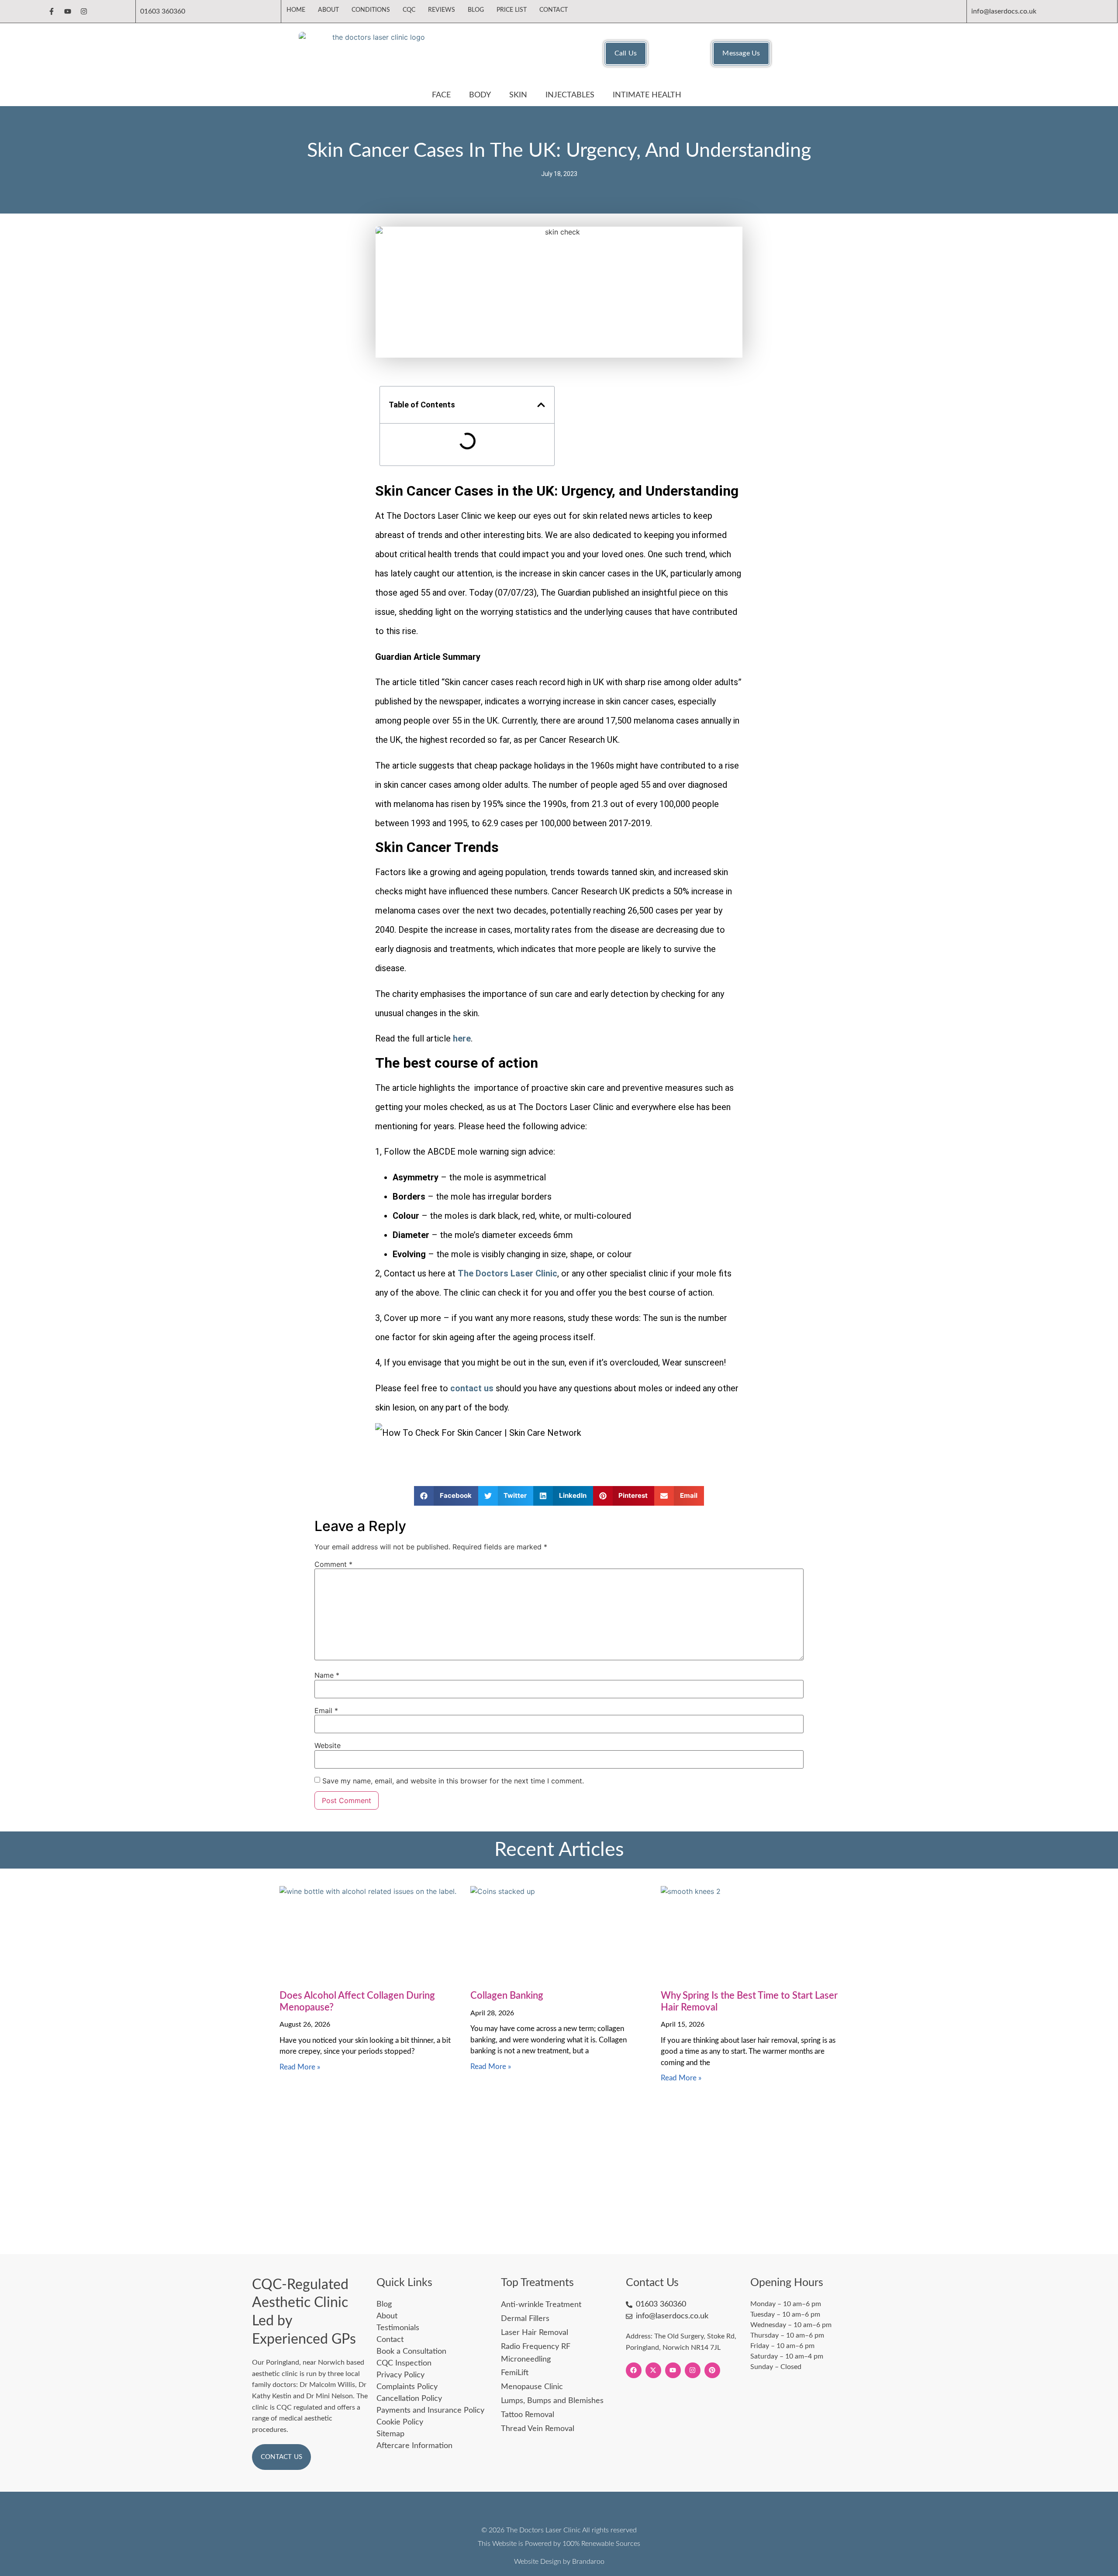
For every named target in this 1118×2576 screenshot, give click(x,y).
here (462, 1038)
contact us (472, 1388)
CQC (409, 10)
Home (296, 10)
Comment (333, 1564)
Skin (518, 95)
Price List (512, 10)
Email (326, 1710)
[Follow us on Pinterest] (712, 2370)
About (328, 10)
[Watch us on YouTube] (673, 2370)
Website (328, 1745)
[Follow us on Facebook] (634, 2370)
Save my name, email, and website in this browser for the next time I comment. (453, 1781)
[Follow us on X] (653, 2370)
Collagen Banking (507, 1996)
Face (441, 95)
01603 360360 (163, 11)
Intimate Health (647, 95)
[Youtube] (68, 11)
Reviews (442, 10)
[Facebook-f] (52, 11)
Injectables (570, 95)
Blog (476, 10)
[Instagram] (84, 11)
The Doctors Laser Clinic (507, 1273)
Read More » (300, 2067)
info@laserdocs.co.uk (1004, 11)
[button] (541, 405)
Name (327, 1675)
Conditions (371, 10)
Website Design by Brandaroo (559, 2562)
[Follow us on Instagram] (693, 2370)
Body (480, 95)
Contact (554, 10)
